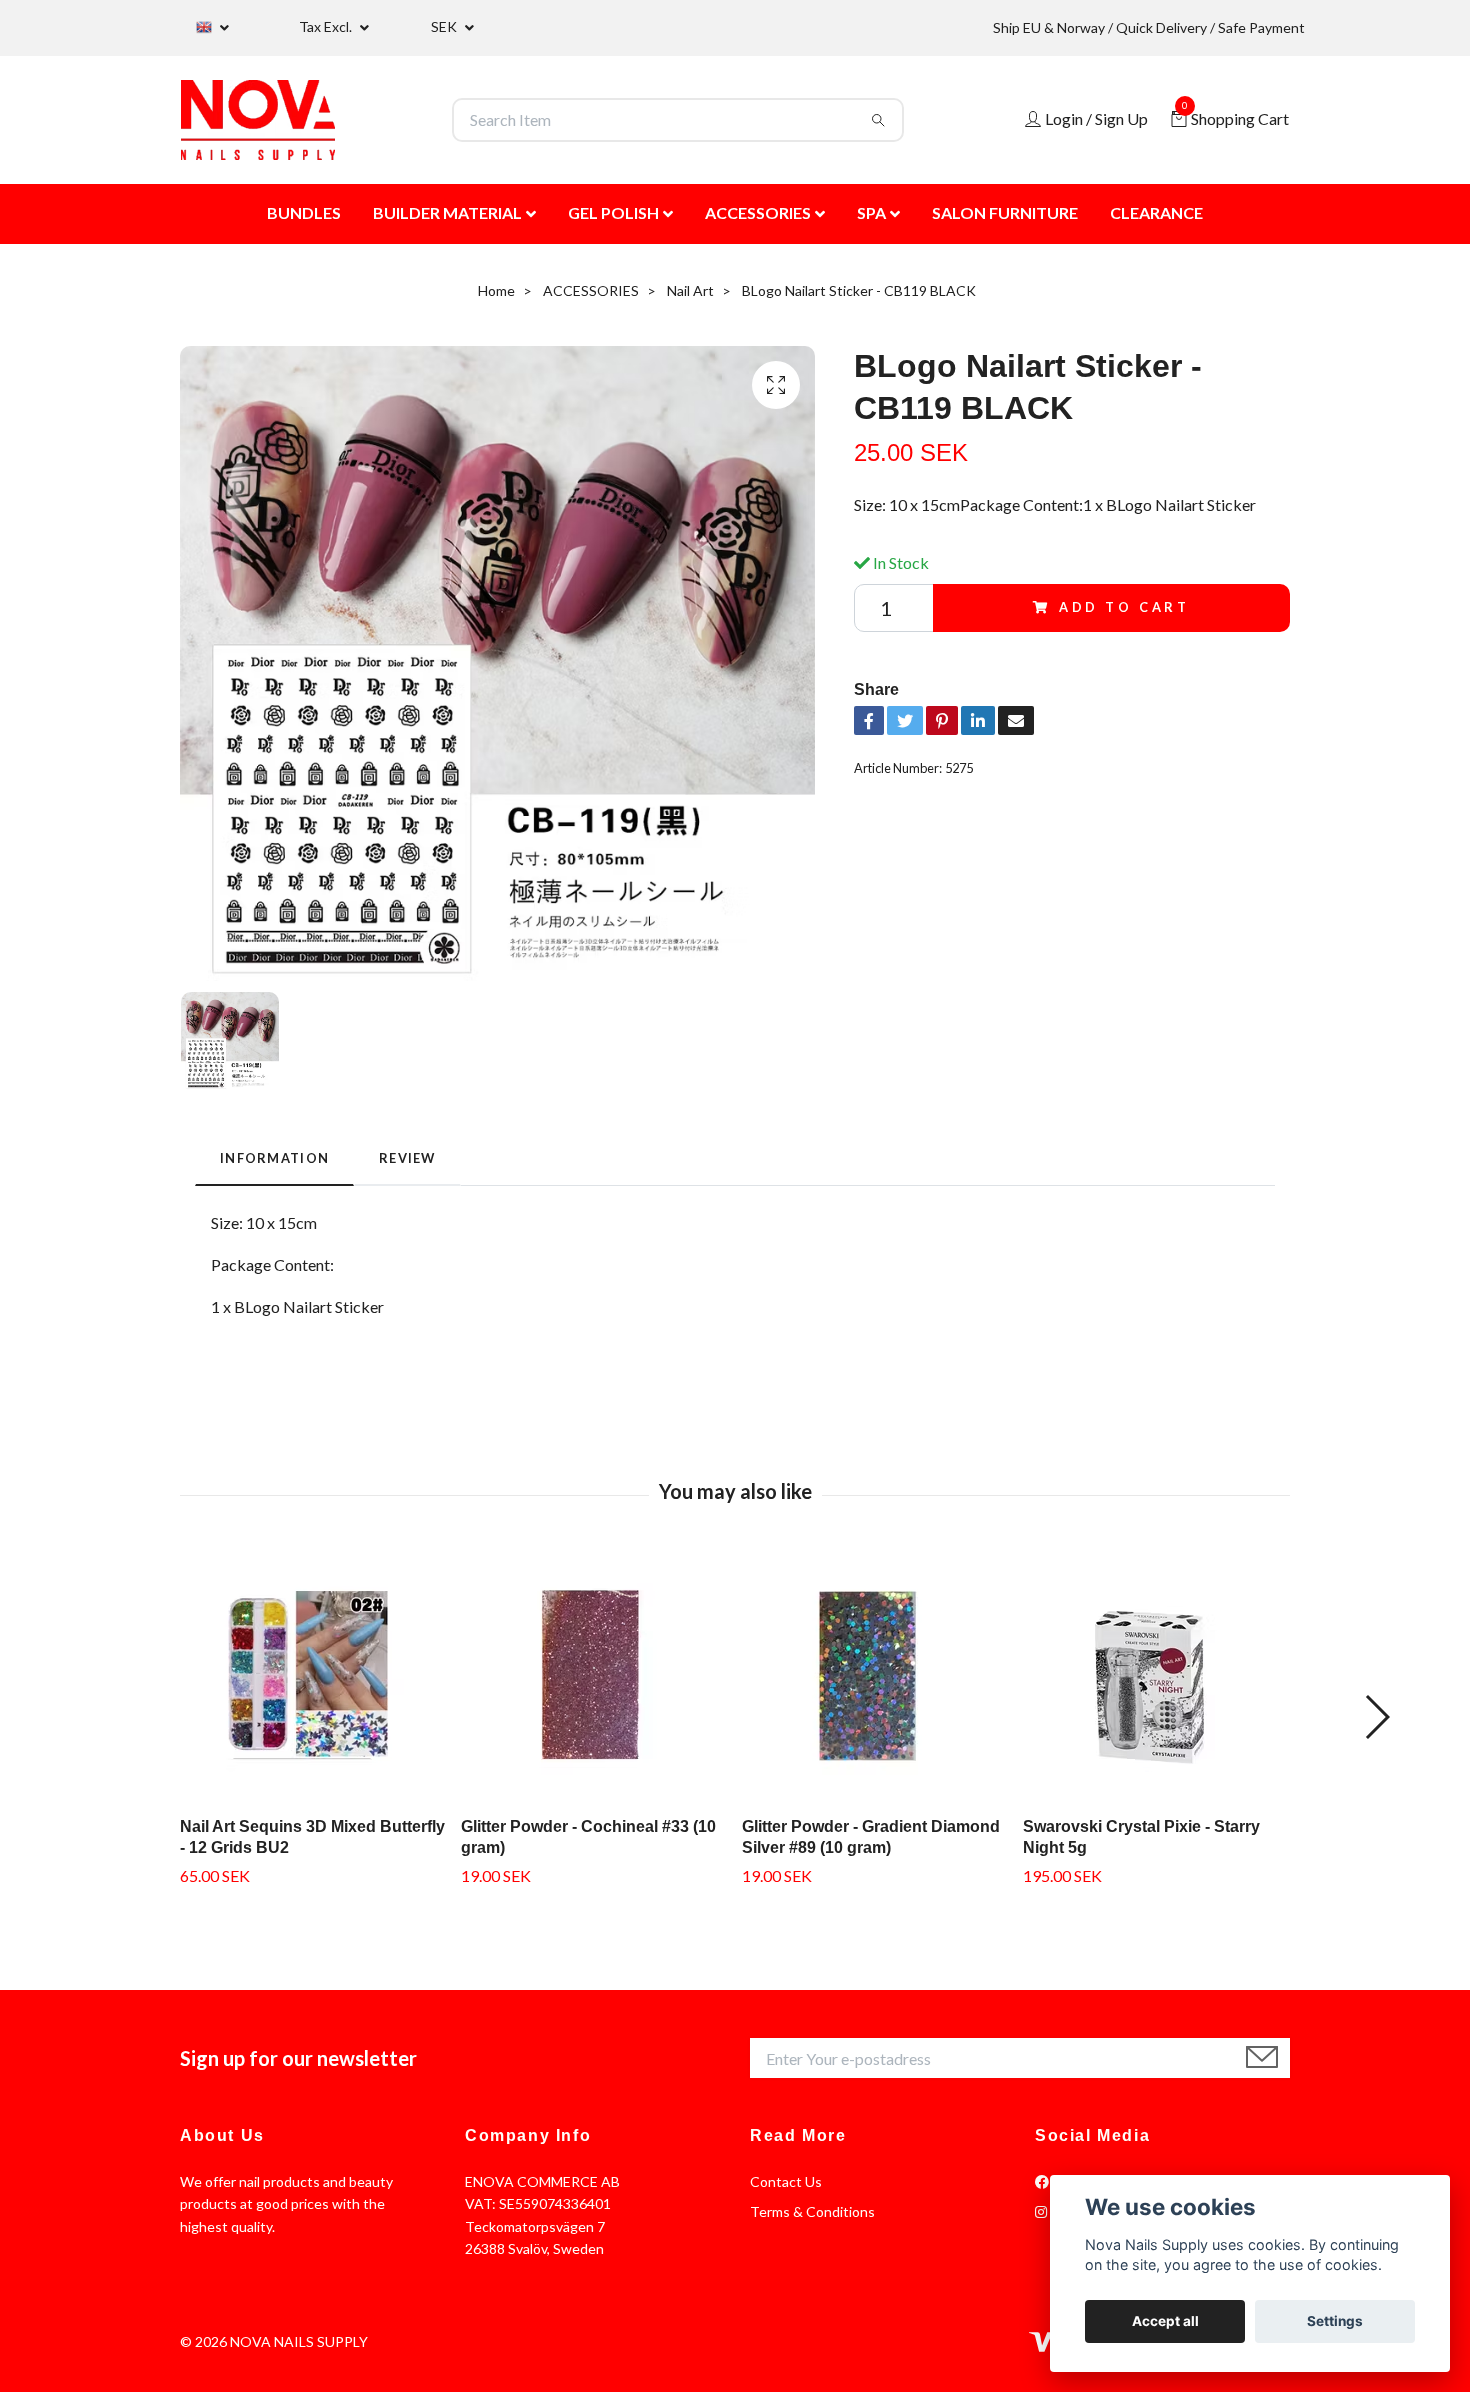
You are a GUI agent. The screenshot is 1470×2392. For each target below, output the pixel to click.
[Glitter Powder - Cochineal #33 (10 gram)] (594, 1676)
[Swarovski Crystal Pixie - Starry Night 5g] (1156, 1676)
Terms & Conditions (812, 2211)
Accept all (1165, 2321)
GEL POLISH (613, 212)
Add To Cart (1124, 607)
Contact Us (786, 2181)
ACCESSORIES (758, 212)
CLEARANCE (1156, 212)
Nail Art (690, 290)
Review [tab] (407, 1158)
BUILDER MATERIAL (447, 212)
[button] (1376, 1717)
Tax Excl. (327, 26)
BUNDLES (304, 212)
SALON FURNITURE (1005, 212)
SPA (871, 212)
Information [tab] (274, 1158)
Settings (1335, 2321)
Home (496, 290)
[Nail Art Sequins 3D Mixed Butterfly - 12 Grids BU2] (313, 1676)
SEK (445, 26)
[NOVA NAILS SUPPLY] (258, 120)
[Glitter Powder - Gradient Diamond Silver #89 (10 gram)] (875, 1676)
